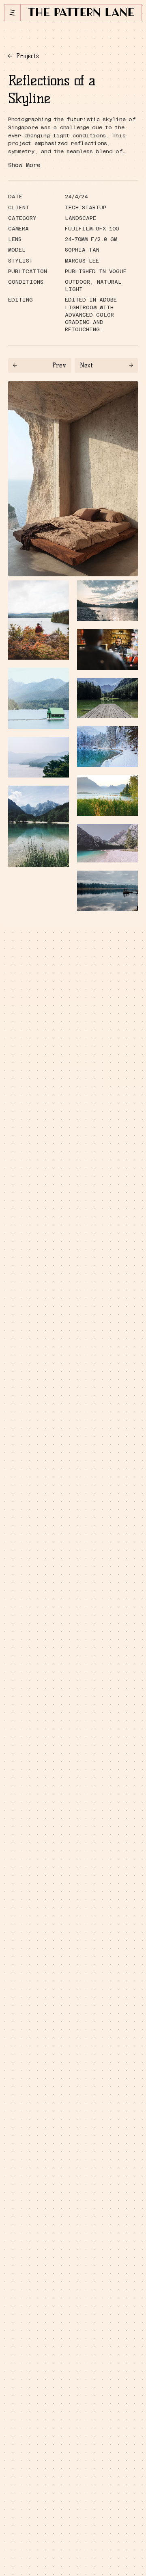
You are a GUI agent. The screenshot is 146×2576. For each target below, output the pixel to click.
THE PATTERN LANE (81, 13)
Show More (24, 165)
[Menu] (12, 13)
